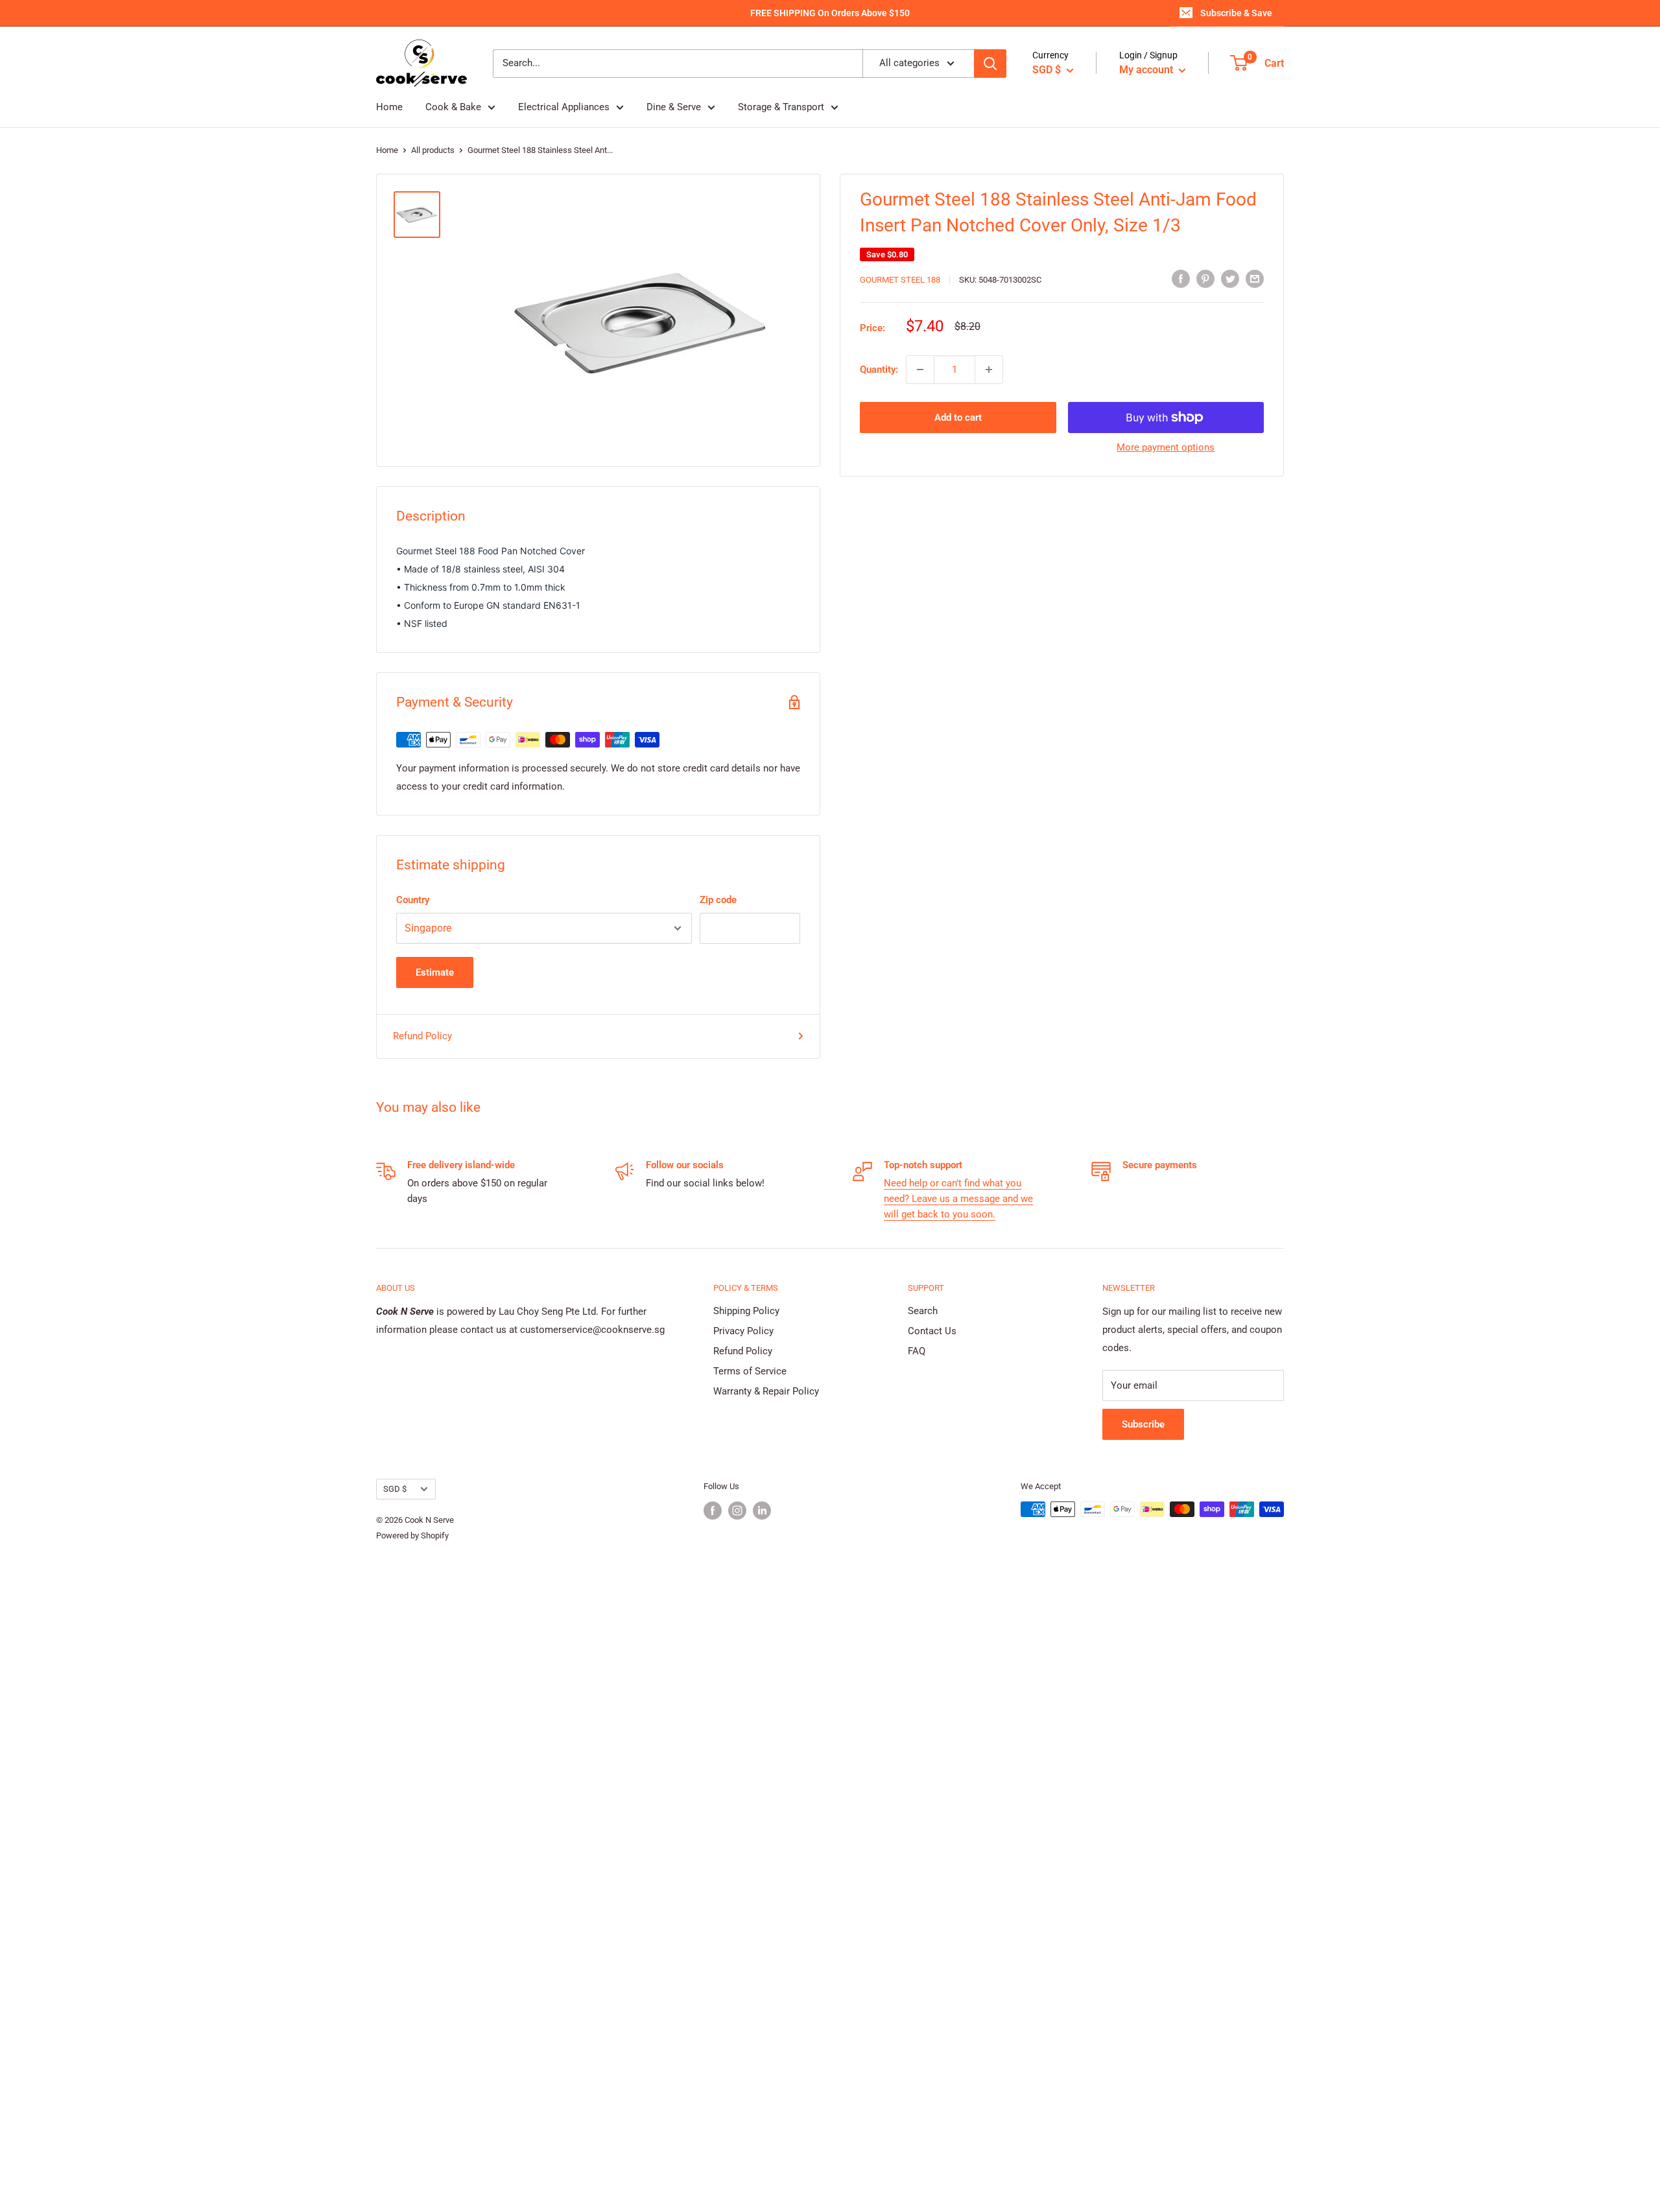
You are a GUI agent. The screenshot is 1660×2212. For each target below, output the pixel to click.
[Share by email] (1255, 278)
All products (433, 150)
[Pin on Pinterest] (1205, 278)
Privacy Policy (743, 1331)
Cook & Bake (453, 107)
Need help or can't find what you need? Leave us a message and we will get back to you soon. (958, 1199)
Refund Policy (422, 1036)
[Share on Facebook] (1181, 278)
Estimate (435, 972)
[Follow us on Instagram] (737, 1511)
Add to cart (958, 418)
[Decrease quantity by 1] (920, 370)
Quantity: (879, 370)
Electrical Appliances (564, 107)
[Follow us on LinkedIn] (762, 1511)
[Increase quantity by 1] (989, 370)
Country (413, 900)
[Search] (990, 64)
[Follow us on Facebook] (713, 1511)
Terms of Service (750, 1371)
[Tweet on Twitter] (1230, 278)
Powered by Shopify (412, 1535)
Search (923, 1311)
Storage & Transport (781, 107)
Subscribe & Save (1236, 13)
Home (389, 107)
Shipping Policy (746, 1311)
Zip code (718, 900)
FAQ (917, 1351)
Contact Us (932, 1331)
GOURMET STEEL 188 (900, 280)
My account (1147, 70)
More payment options (1166, 447)
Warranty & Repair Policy (766, 1391)
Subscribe (1143, 1424)
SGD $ (395, 1489)
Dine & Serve (674, 107)
